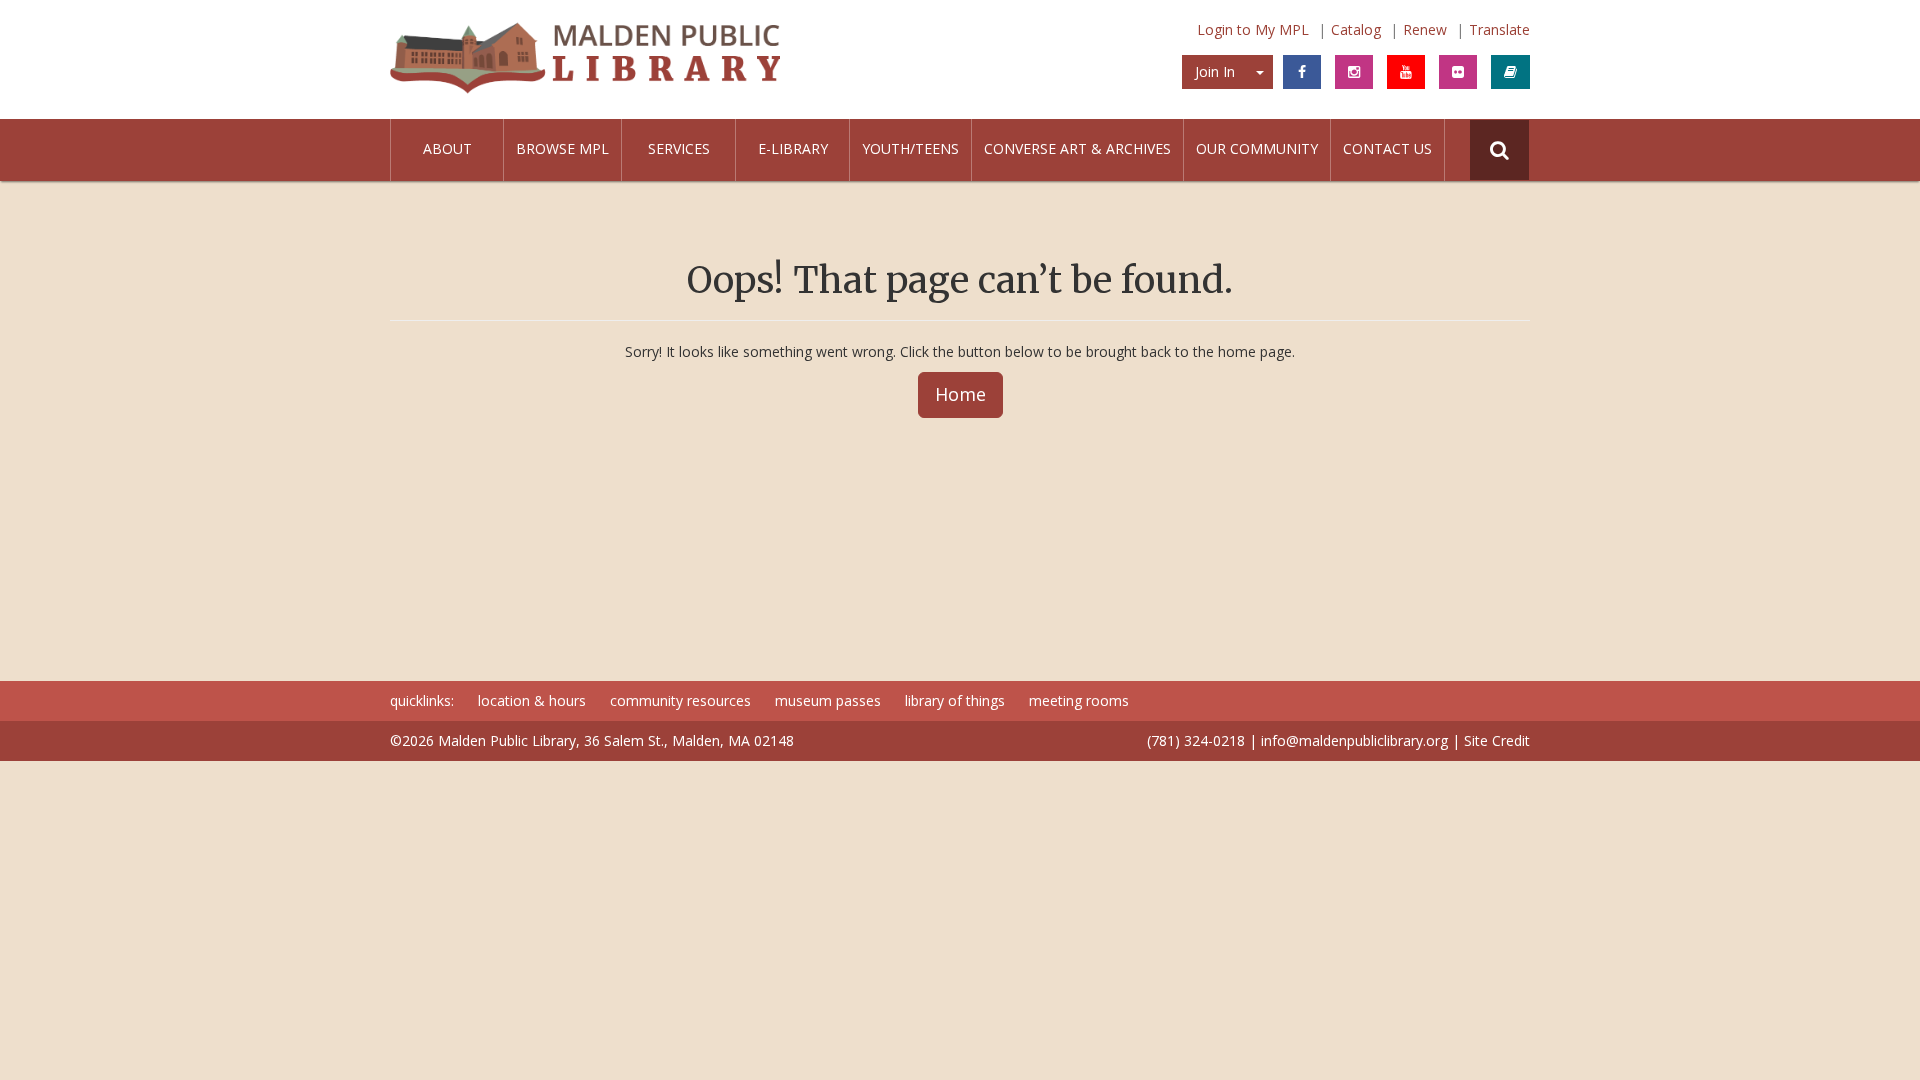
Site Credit (1497, 740)
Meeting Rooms (1079, 700)
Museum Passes (828, 700)
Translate (1499, 29)
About (447, 148)
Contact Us (1387, 148)
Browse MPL (562, 148)
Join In (1215, 71)
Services (679, 148)
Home (960, 394)
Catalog (1356, 29)
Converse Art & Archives (1077, 148)
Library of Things (955, 700)
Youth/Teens (910, 148)
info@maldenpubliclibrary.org (1354, 740)
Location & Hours (532, 700)
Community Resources (680, 700)
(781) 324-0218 (1196, 740)
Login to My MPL (1253, 29)
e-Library (793, 148)
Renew (1425, 29)
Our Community (1257, 148)
